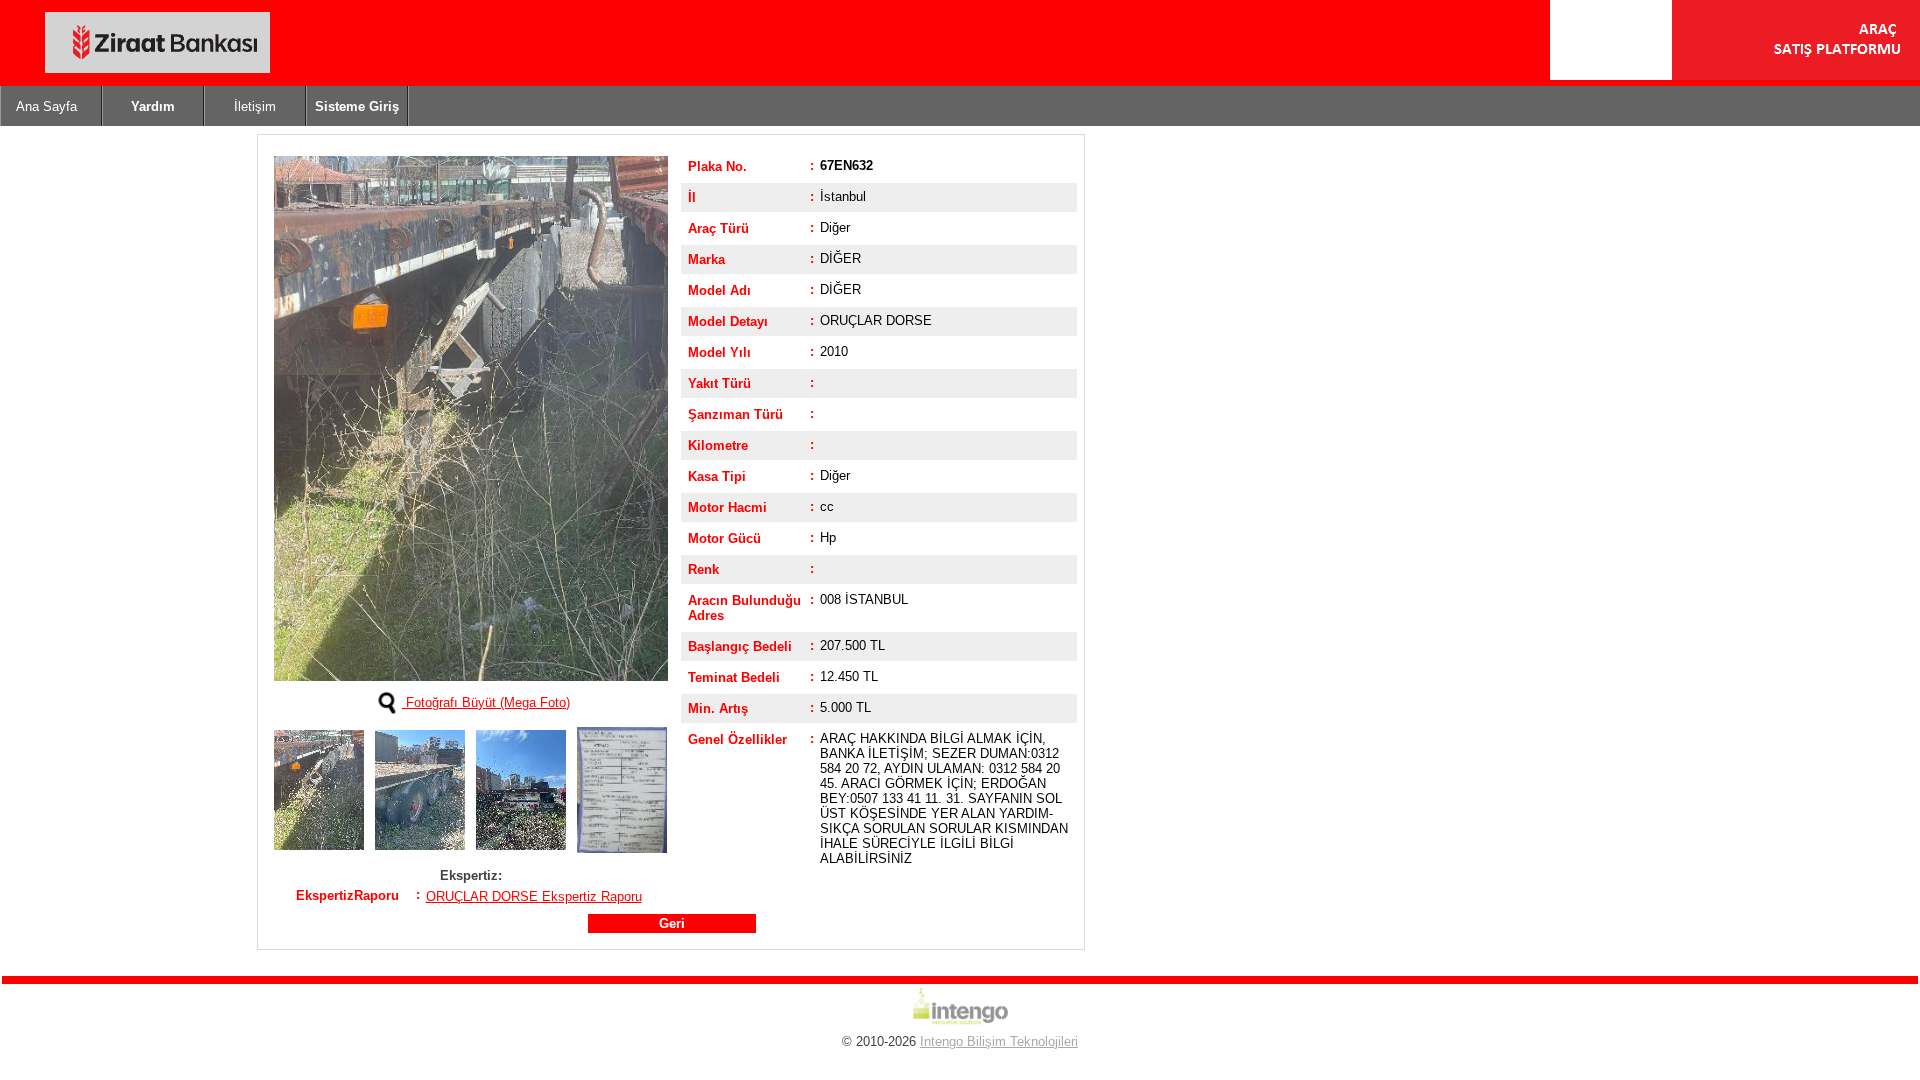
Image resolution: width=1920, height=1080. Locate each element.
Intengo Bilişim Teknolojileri (999, 1041)
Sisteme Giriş (357, 106)
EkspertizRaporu (347, 895)
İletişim (255, 106)
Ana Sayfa (46, 106)
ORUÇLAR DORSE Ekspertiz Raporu (534, 896)
